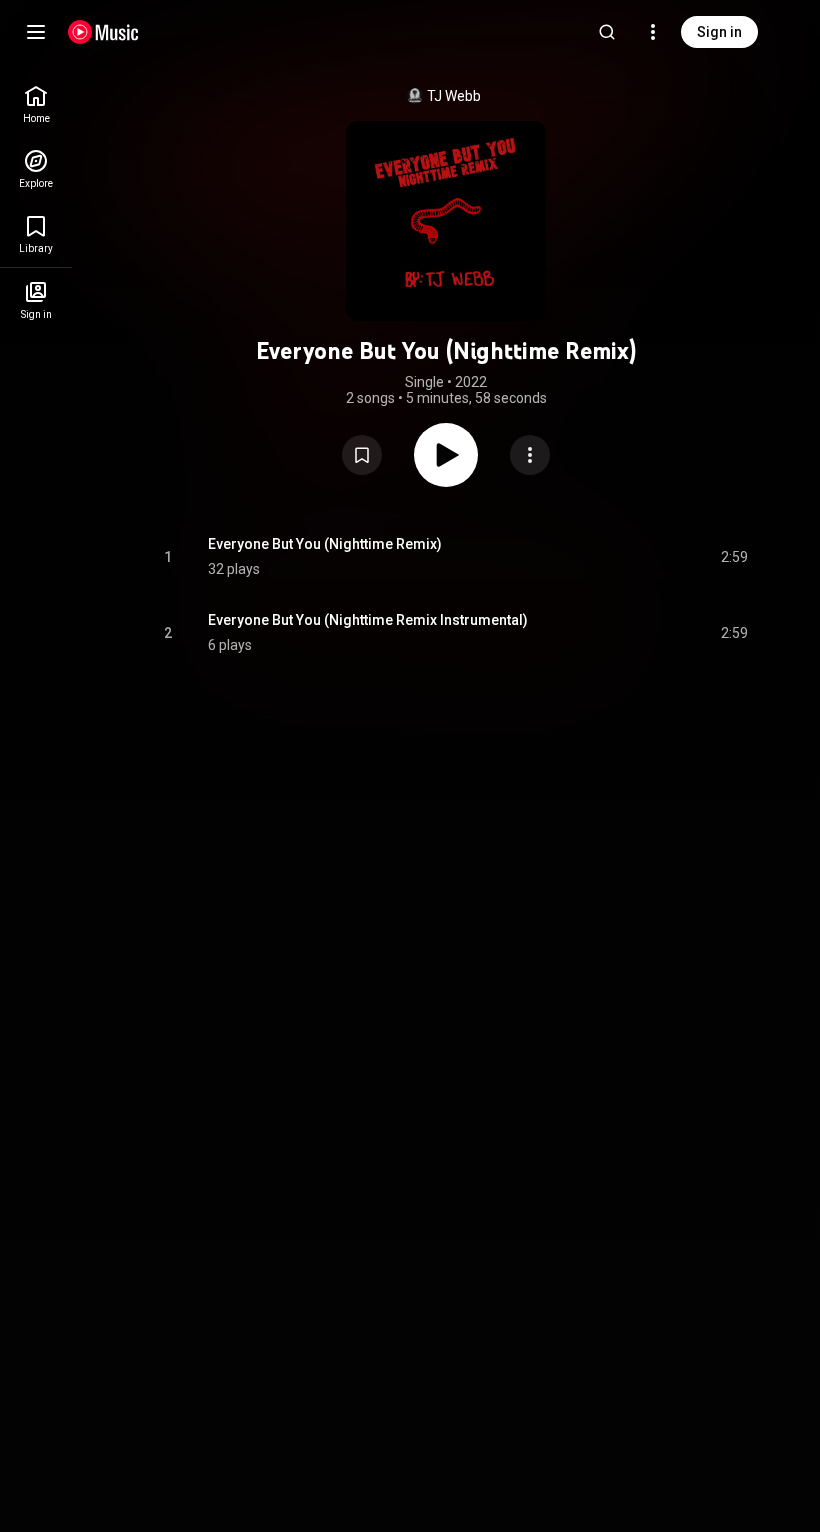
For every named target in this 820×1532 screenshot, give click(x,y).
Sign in (719, 32)
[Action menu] (530, 455)
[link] (36, 104)
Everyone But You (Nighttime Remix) (325, 544)
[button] (362, 455)
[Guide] (36, 32)
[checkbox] (734, 557)
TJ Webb (454, 96)
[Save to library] (362, 455)
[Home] (103, 32)
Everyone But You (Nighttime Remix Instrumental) (368, 620)
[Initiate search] (607, 32)
